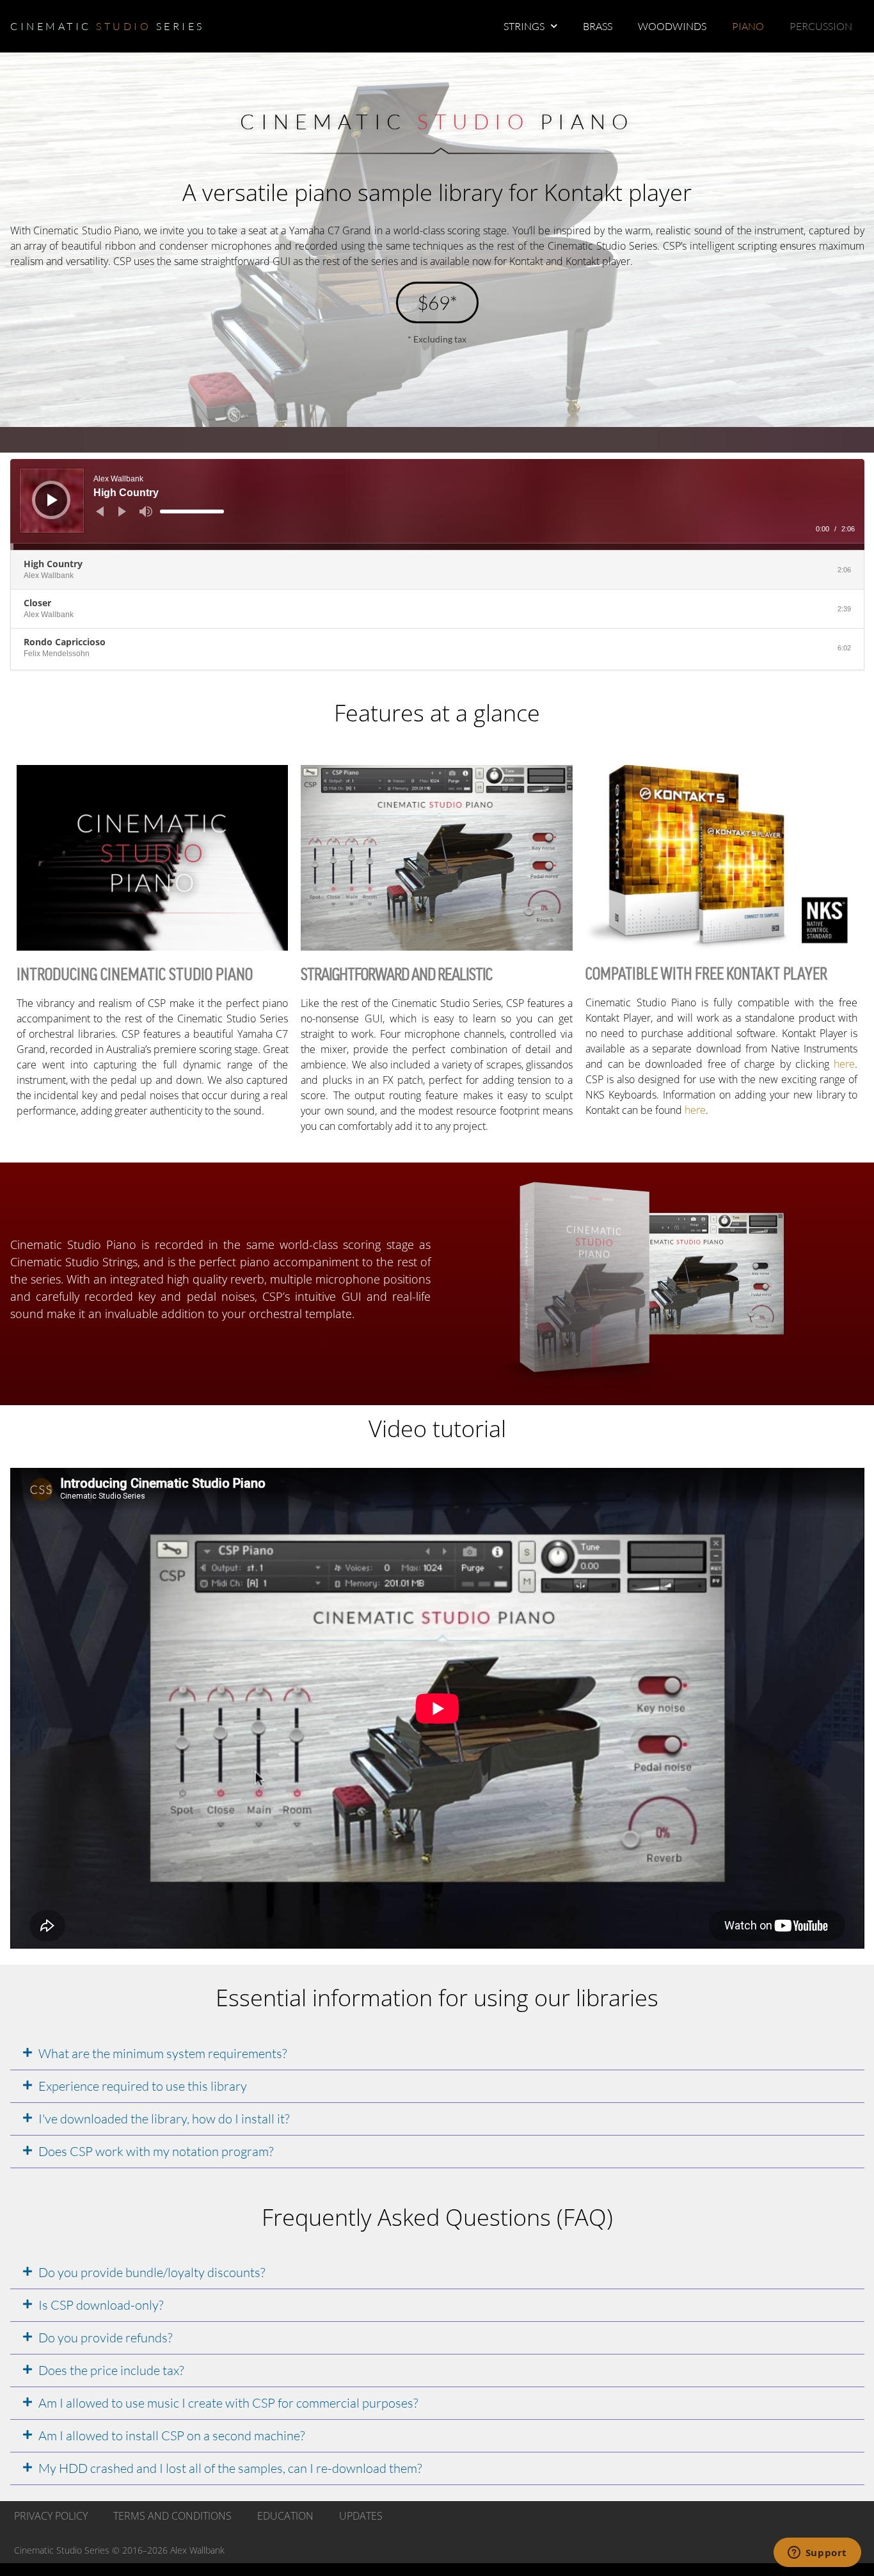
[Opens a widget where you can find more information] (817, 2554)
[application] (437, 504)
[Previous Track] (100, 511)
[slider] (192, 511)
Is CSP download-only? (101, 2305)
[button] (437, 2054)
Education (285, 2516)
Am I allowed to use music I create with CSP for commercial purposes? (228, 2403)
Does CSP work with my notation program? (156, 2151)
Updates (361, 2516)
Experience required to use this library (143, 2086)
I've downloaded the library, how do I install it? (164, 2119)
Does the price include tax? (111, 2370)
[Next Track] (122, 511)
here (844, 1064)
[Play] (52, 500)
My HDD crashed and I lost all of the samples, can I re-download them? (230, 2468)
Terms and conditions (172, 2516)
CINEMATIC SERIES (107, 26)
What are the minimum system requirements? (163, 2053)
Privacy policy (51, 2516)
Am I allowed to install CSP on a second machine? (171, 2435)
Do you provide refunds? (105, 2338)
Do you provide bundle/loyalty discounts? (152, 2272)
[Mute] (146, 511)
